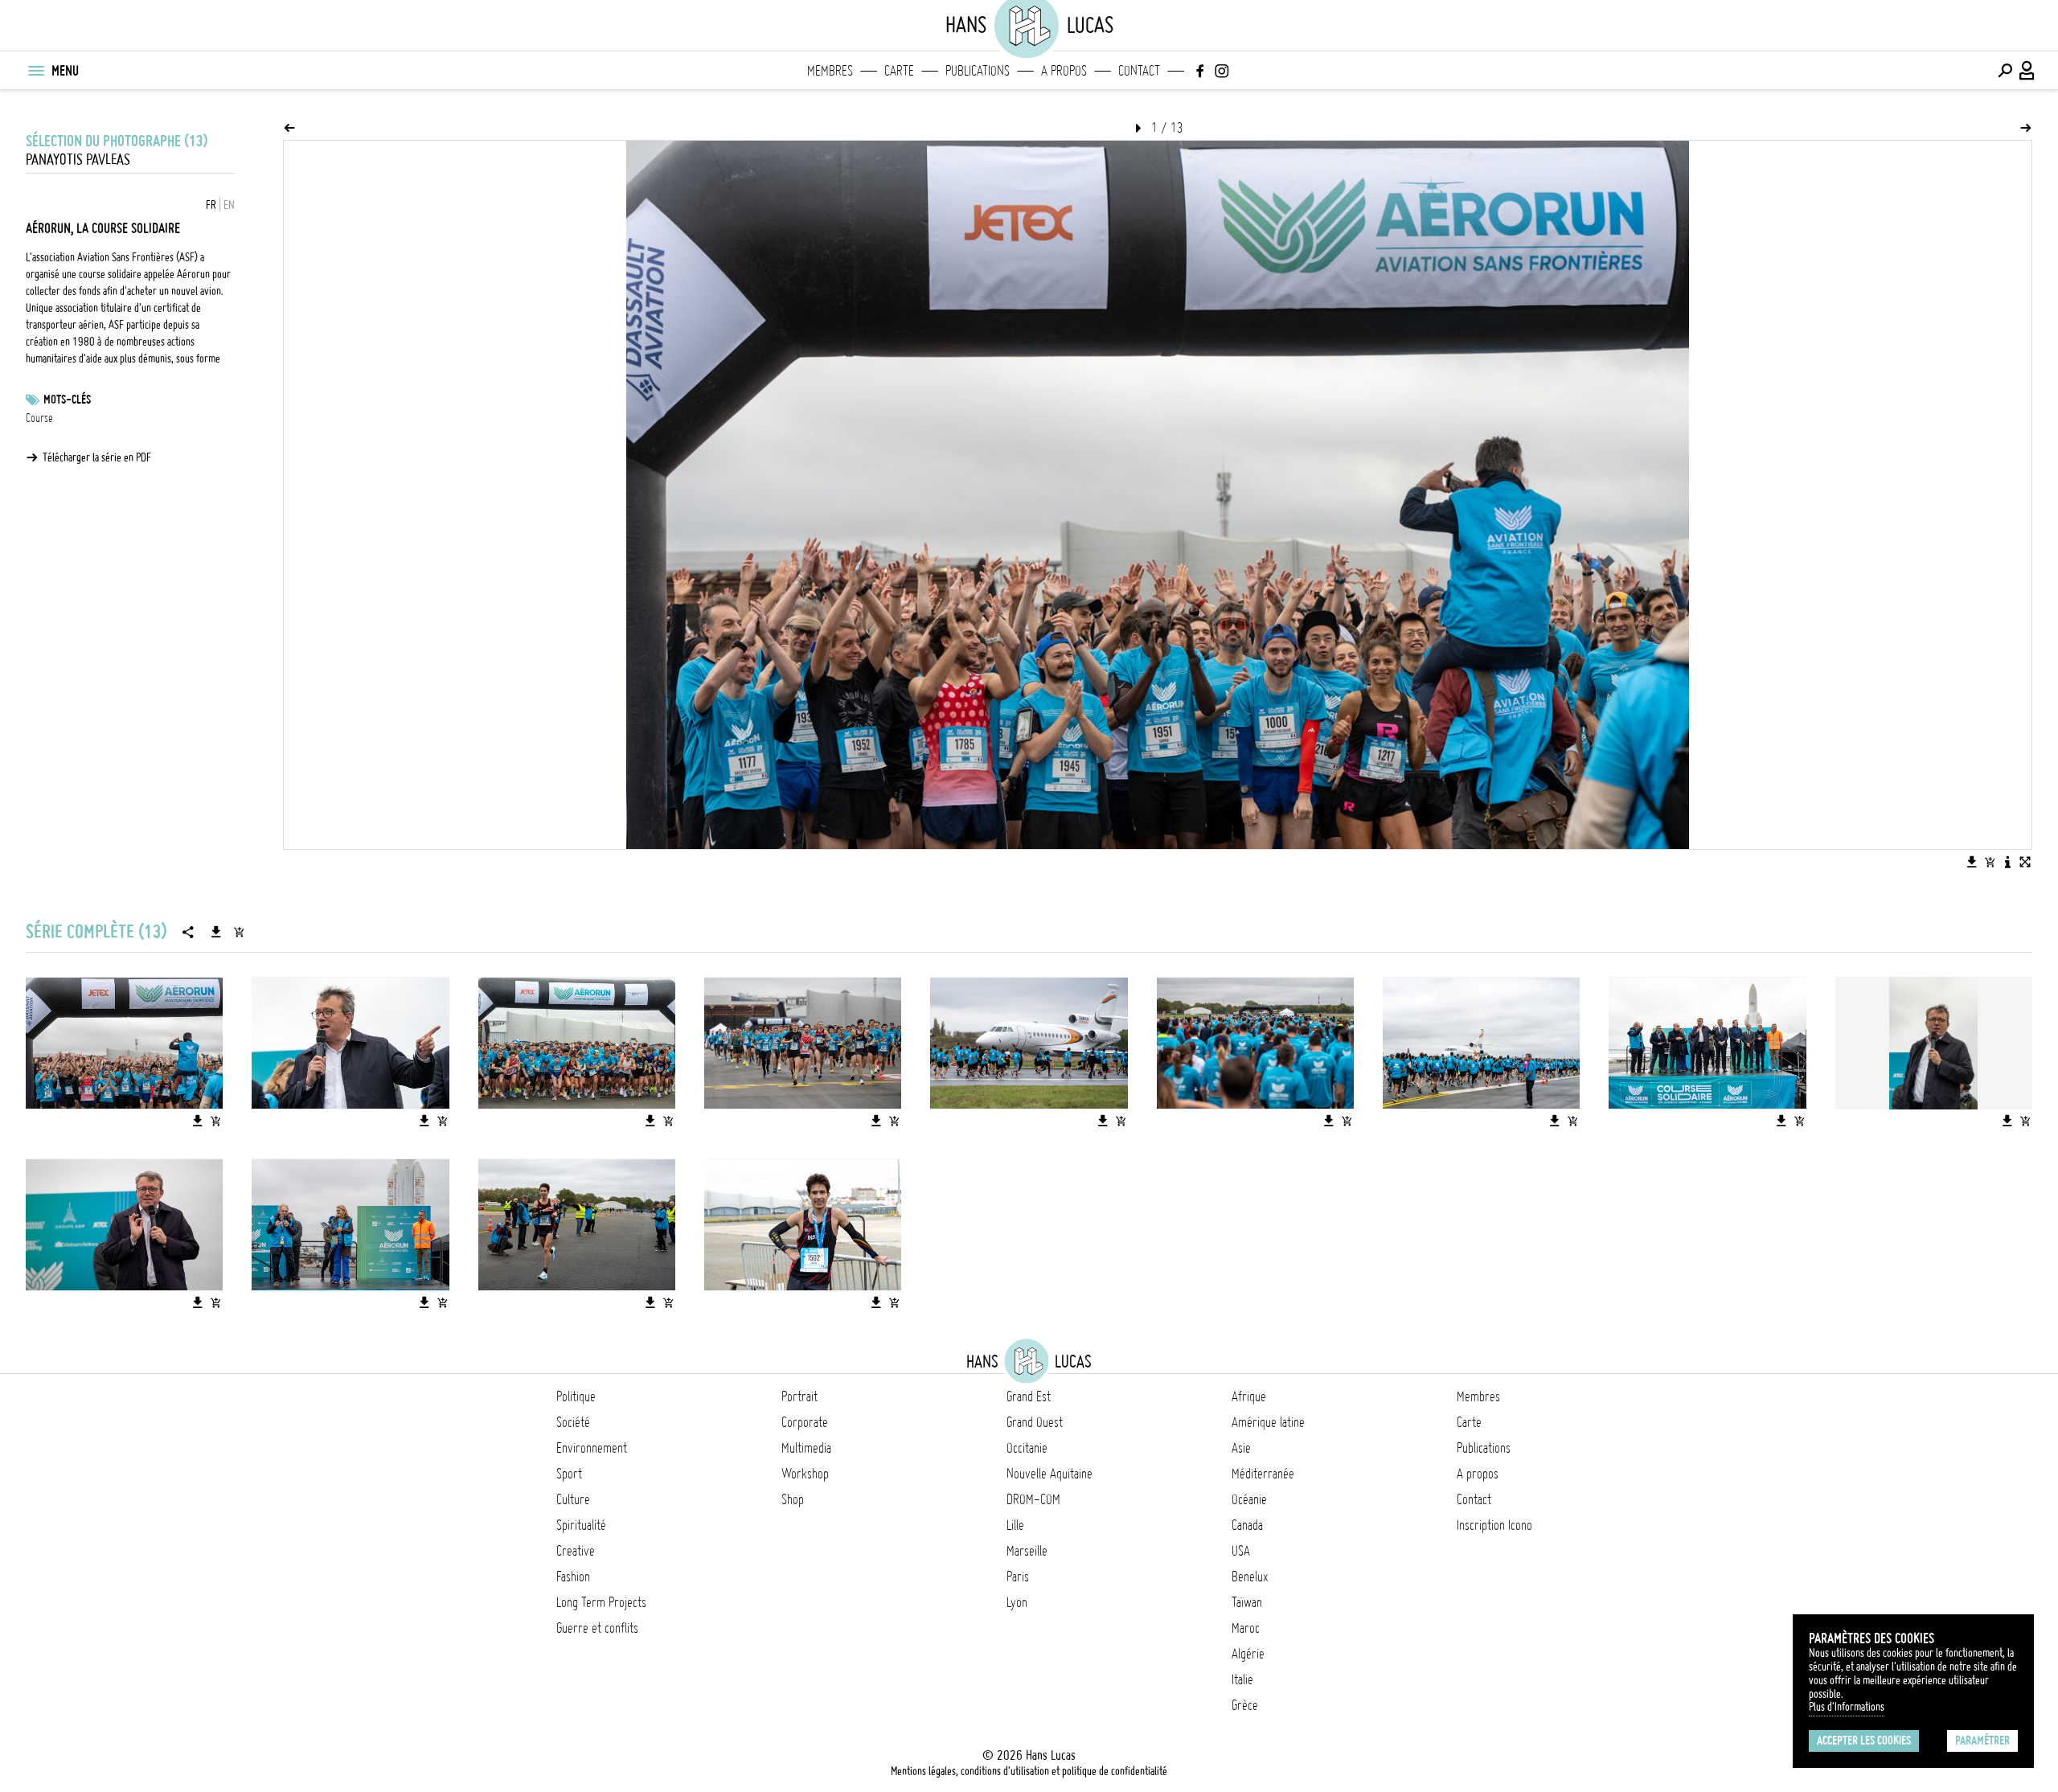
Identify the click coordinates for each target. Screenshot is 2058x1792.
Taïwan (1247, 1602)
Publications (978, 71)
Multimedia (806, 1448)
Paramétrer (1982, 1741)
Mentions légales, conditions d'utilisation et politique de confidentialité (1029, 1771)
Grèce (1245, 1705)
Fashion (573, 1577)
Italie (1242, 1679)
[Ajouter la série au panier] (239, 932)
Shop (793, 1499)
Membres (830, 71)
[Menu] (35, 71)
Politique (576, 1396)
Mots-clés (67, 400)
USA (1241, 1551)
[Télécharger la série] (216, 932)
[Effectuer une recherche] (2005, 71)
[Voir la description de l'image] (2007, 862)
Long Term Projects (601, 1602)
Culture (573, 1499)
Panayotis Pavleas (78, 160)
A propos (1064, 71)
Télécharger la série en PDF (97, 457)
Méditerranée (1263, 1474)
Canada (1247, 1525)
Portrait (799, 1396)
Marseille (1027, 1551)
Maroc (1246, 1628)
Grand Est (1029, 1396)
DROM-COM (1033, 1499)
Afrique (1249, 1396)
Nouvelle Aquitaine (1049, 1474)
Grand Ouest (1035, 1422)
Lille (1015, 1525)
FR (211, 205)
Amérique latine (1268, 1422)
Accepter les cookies (1864, 1741)
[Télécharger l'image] (1972, 862)
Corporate (805, 1422)
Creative (576, 1551)
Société (573, 1422)
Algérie (1248, 1654)
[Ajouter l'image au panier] (1990, 862)
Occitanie (1027, 1448)
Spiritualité (581, 1525)
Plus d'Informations (1847, 1707)
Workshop (805, 1474)
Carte (899, 71)
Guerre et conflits (597, 1628)
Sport (569, 1474)
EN (229, 205)
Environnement (592, 1448)
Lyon (1017, 1602)
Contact (1139, 71)
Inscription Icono (1494, 1525)
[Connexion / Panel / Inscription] (2027, 71)
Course (39, 418)
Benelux (1250, 1577)
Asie (1241, 1448)
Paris (1018, 1577)
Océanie (1249, 1499)
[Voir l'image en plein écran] (2025, 862)
